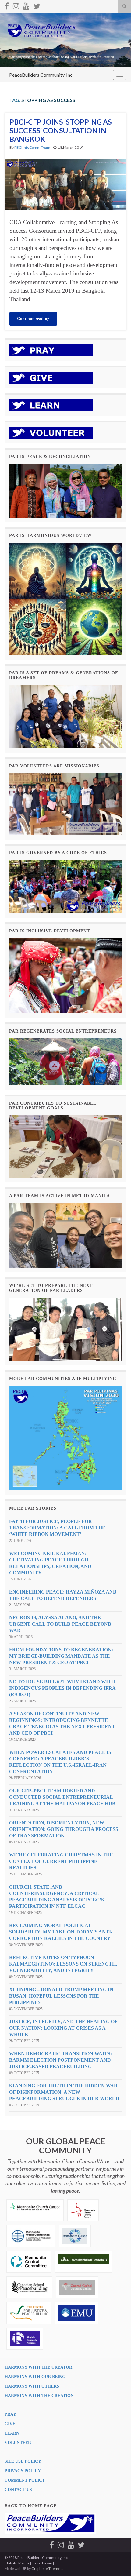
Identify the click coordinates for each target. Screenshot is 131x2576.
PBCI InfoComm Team (32, 147)
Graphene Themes (47, 2569)
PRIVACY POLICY (23, 2471)
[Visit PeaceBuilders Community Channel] (26, 5)
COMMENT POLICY (25, 2480)
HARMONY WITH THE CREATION (39, 2396)
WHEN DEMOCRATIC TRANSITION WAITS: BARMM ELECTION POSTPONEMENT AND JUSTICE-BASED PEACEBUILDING (60, 2060)
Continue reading (33, 319)
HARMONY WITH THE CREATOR (38, 2367)
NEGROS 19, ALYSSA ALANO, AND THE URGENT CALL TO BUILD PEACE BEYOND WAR (60, 1624)
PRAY (10, 2414)
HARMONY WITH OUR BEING (35, 2377)
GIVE (10, 2424)
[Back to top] (117, 2562)
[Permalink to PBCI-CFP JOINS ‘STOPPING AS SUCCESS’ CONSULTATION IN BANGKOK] (65, 183)
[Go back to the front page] (65, 40)
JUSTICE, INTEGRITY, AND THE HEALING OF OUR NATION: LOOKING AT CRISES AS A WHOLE (63, 2028)
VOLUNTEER (18, 2443)
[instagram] (16, 5)
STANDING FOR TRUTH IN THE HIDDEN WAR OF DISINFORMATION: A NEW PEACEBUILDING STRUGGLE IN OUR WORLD (64, 2092)
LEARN (12, 2433)
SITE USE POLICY (23, 2461)
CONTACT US (18, 2490)
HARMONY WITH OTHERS (32, 2386)
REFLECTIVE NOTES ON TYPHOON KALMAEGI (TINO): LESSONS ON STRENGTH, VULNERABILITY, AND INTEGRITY (63, 1964)
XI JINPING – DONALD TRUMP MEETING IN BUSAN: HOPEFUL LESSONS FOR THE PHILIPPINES (61, 1996)
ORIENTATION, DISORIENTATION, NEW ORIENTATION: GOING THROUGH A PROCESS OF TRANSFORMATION (64, 1829)
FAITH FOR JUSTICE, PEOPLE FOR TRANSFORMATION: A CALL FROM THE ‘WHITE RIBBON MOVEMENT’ (57, 1528)
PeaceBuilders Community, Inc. (41, 75)
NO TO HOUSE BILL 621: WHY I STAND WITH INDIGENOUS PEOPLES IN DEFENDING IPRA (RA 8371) (62, 1688)
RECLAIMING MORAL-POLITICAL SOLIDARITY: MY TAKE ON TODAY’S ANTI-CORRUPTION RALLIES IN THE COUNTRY (61, 1932)
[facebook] (7, 5)
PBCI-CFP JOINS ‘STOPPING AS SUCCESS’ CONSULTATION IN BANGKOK (61, 130)
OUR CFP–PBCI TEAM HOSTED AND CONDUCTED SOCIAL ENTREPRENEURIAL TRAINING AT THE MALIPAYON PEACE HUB (62, 1797)
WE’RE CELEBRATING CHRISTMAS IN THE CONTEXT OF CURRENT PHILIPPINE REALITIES (61, 1861)
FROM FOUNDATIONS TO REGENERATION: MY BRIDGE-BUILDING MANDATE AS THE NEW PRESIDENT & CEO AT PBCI (61, 1656)
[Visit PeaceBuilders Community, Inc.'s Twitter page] (37, 5)
